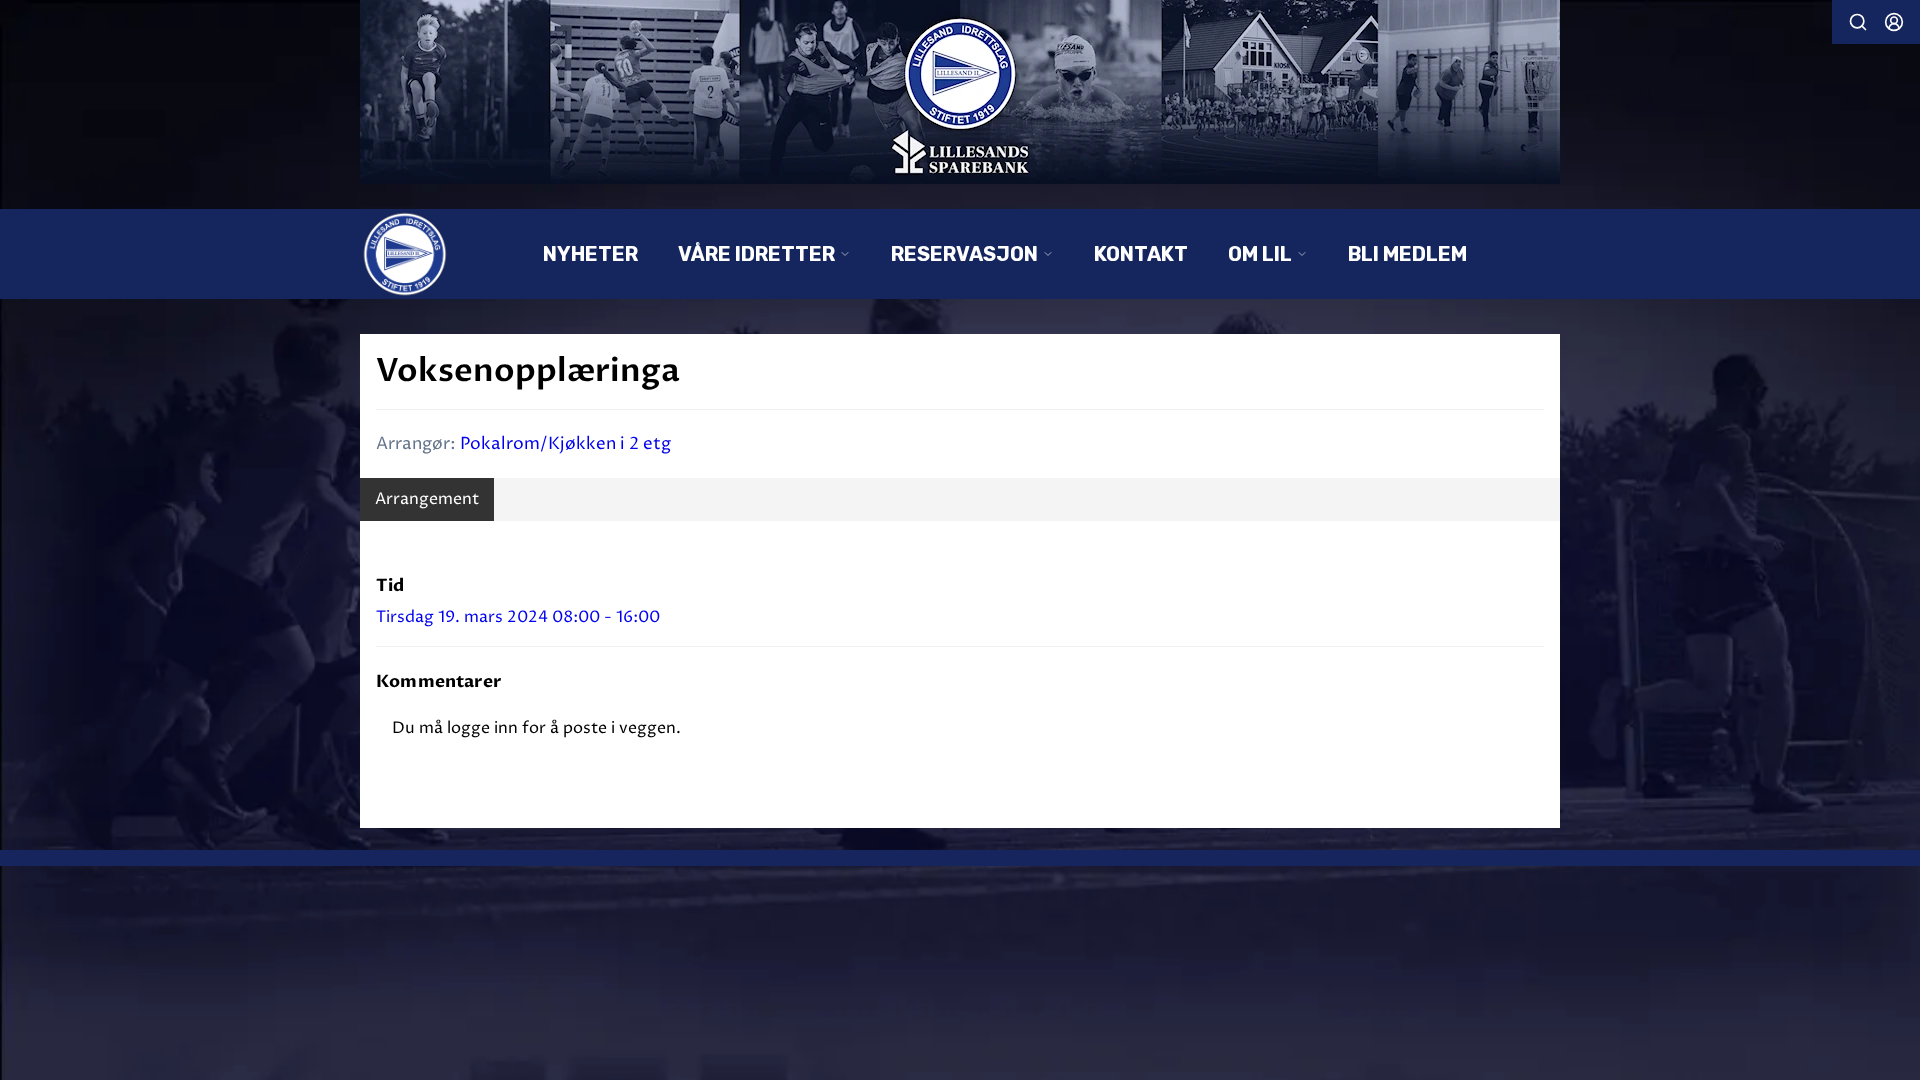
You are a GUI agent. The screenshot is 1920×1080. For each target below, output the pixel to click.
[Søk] (1858, 22)
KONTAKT (1141, 254)
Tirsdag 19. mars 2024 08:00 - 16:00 (518, 617)
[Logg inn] (1894, 22)
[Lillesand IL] (960, 92)
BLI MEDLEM (1407, 254)
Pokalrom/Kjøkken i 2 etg (565, 444)
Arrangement (427, 499)
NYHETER (590, 254)
